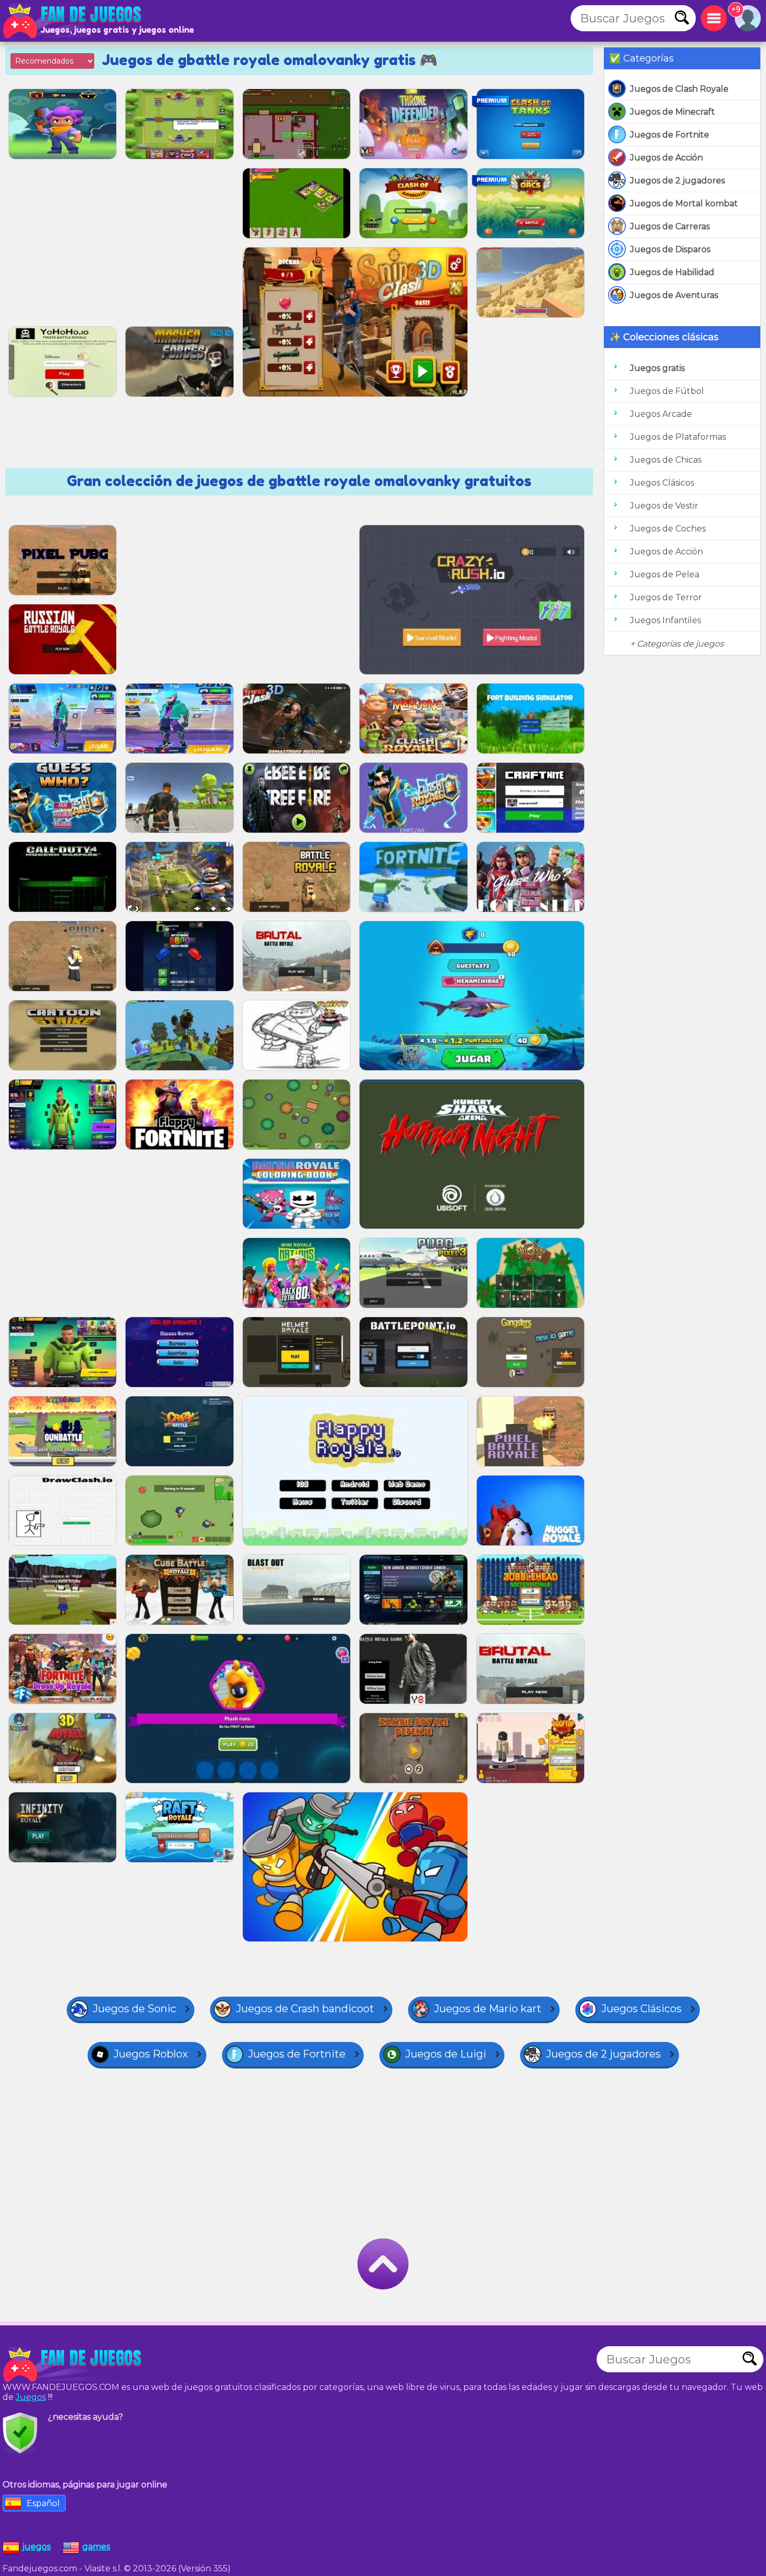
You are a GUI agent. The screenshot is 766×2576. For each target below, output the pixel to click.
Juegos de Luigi (446, 2054)
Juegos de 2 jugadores (677, 181)
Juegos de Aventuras (674, 295)
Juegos (31, 2397)
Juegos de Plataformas (678, 437)
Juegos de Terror (666, 597)
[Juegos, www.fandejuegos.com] (73, 21)
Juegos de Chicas (666, 460)
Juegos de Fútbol (667, 391)
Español (43, 2503)
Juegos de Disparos (670, 249)
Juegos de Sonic (134, 2009)
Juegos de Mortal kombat (684, 203)
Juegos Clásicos (662, 483)
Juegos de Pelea (665, 574)
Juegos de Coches (668, 529)
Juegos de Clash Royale (679, 89)
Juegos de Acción (666, 158)
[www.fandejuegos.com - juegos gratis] (73, 2364)
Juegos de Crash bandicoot (305, 2009)
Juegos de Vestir (664, 506)
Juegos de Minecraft (672, 112)
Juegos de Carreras (670, 226)
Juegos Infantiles (665, 620)
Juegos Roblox (151, 2054)
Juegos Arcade (661, 414)
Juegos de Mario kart (488, 2009)
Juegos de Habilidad (672, 272)
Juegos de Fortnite (670, 135)
